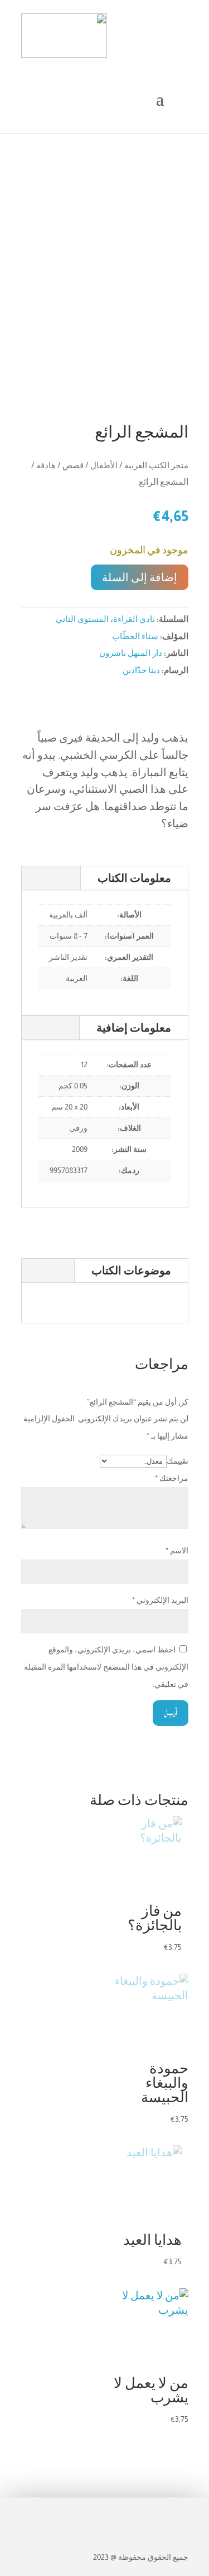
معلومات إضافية (134, 1028)
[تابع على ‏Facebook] (178, 2513)
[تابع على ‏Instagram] (154, 2513)
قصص (73, 465)
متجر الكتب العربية (156, 465)
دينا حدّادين (141, 670)
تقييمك (178, 1461)
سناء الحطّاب (135, 636)
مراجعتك (172, 1478)
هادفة (46, 465)
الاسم (177, 1550)
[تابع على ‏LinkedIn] (129, 2513)
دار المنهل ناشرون (131, 653)
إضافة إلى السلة (140, 577)
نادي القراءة (134, 619)
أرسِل (171, 1713)
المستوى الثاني (82, 619)
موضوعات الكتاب (131, 1270)
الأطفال (104, 465)
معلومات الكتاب (134, 878)
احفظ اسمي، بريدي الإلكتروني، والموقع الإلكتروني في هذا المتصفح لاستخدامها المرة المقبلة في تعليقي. (106, 1667)
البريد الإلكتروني (160, 1600)
